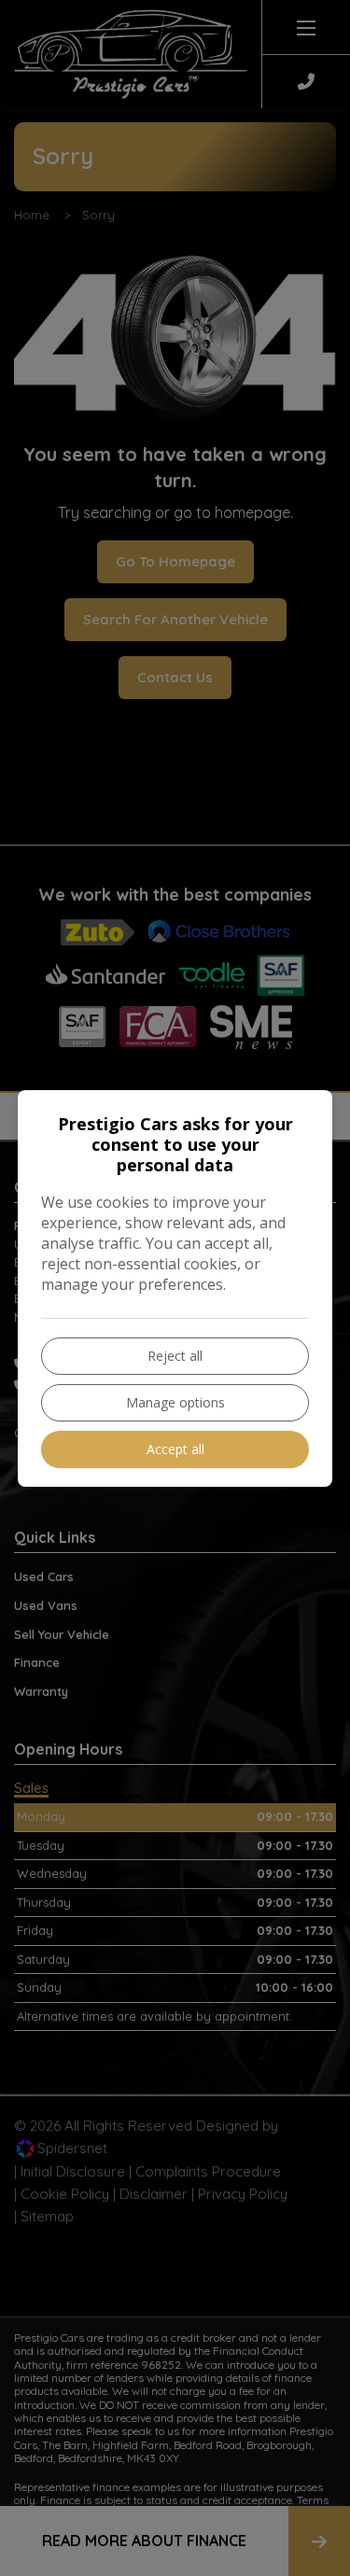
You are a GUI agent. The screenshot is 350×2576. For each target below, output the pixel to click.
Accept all (175, 1449)
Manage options (175, 1402)
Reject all (175, 1356)
